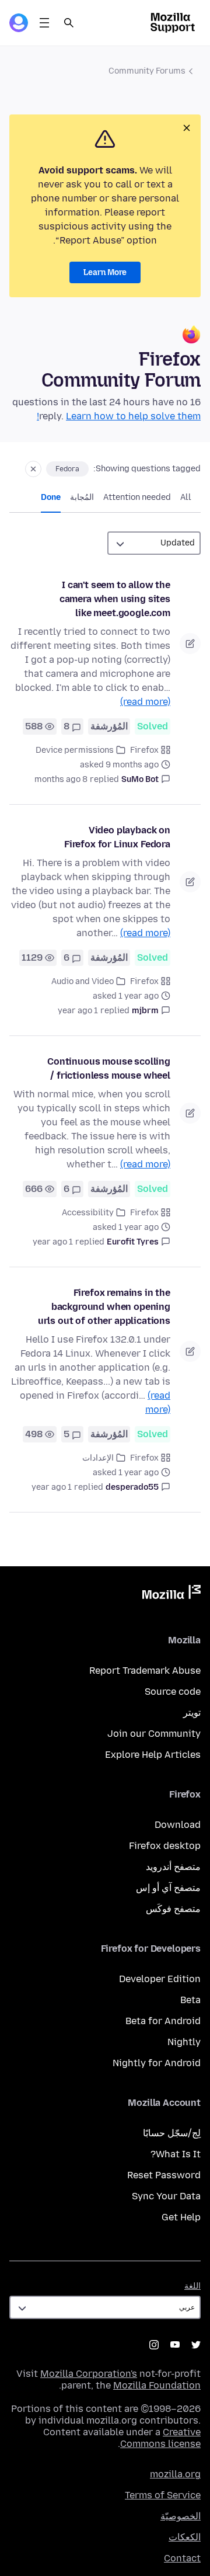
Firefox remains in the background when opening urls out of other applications (104, 1307)
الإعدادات (98, 1458)
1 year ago (78, 1011)
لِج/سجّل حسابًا (172, 2133)
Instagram (154, 2345)
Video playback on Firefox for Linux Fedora (117, 837)
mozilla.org (175, 2474)
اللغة (192, 2286)
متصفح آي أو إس (168, 1888)
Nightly (184, 2042)
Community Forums (147, 71)
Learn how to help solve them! (119, 416)
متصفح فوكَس (173, 1909)
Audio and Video (83, 981)
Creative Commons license (160, 2438)
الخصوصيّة (181, 2516)
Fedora (67, 469)
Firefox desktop (165, 1846)
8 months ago (61, 779)
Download (178, 1825)
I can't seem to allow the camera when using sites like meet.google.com (115, 599)
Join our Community (154, 1734)
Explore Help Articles (153, 1755)
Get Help (181, 2217)
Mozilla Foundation (157, 2385)
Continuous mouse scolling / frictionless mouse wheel (109, 1068)
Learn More (105, 272)
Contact (182, 2558)
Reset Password (164, 2175)
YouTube (175, 2345)
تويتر (192, 1713)
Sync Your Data (166, 2196)
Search (69, 23)
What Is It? (176, 2154)
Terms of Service (163, 2495)
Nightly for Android (157, 2063)
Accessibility (88, 1213)
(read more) (145, 702)
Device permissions (75, 750)
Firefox (144, 750)
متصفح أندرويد (173, 1867)
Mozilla (171, 1594)
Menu (44, 23)
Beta (190, 2000)
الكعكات (185, 2537)
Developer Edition (160, 1979)
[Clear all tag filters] (33, 469)
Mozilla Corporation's (89, 2374)
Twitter (196, 2345)
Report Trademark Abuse (145, 1671)
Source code (173, 1692)
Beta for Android (163, 2021)
